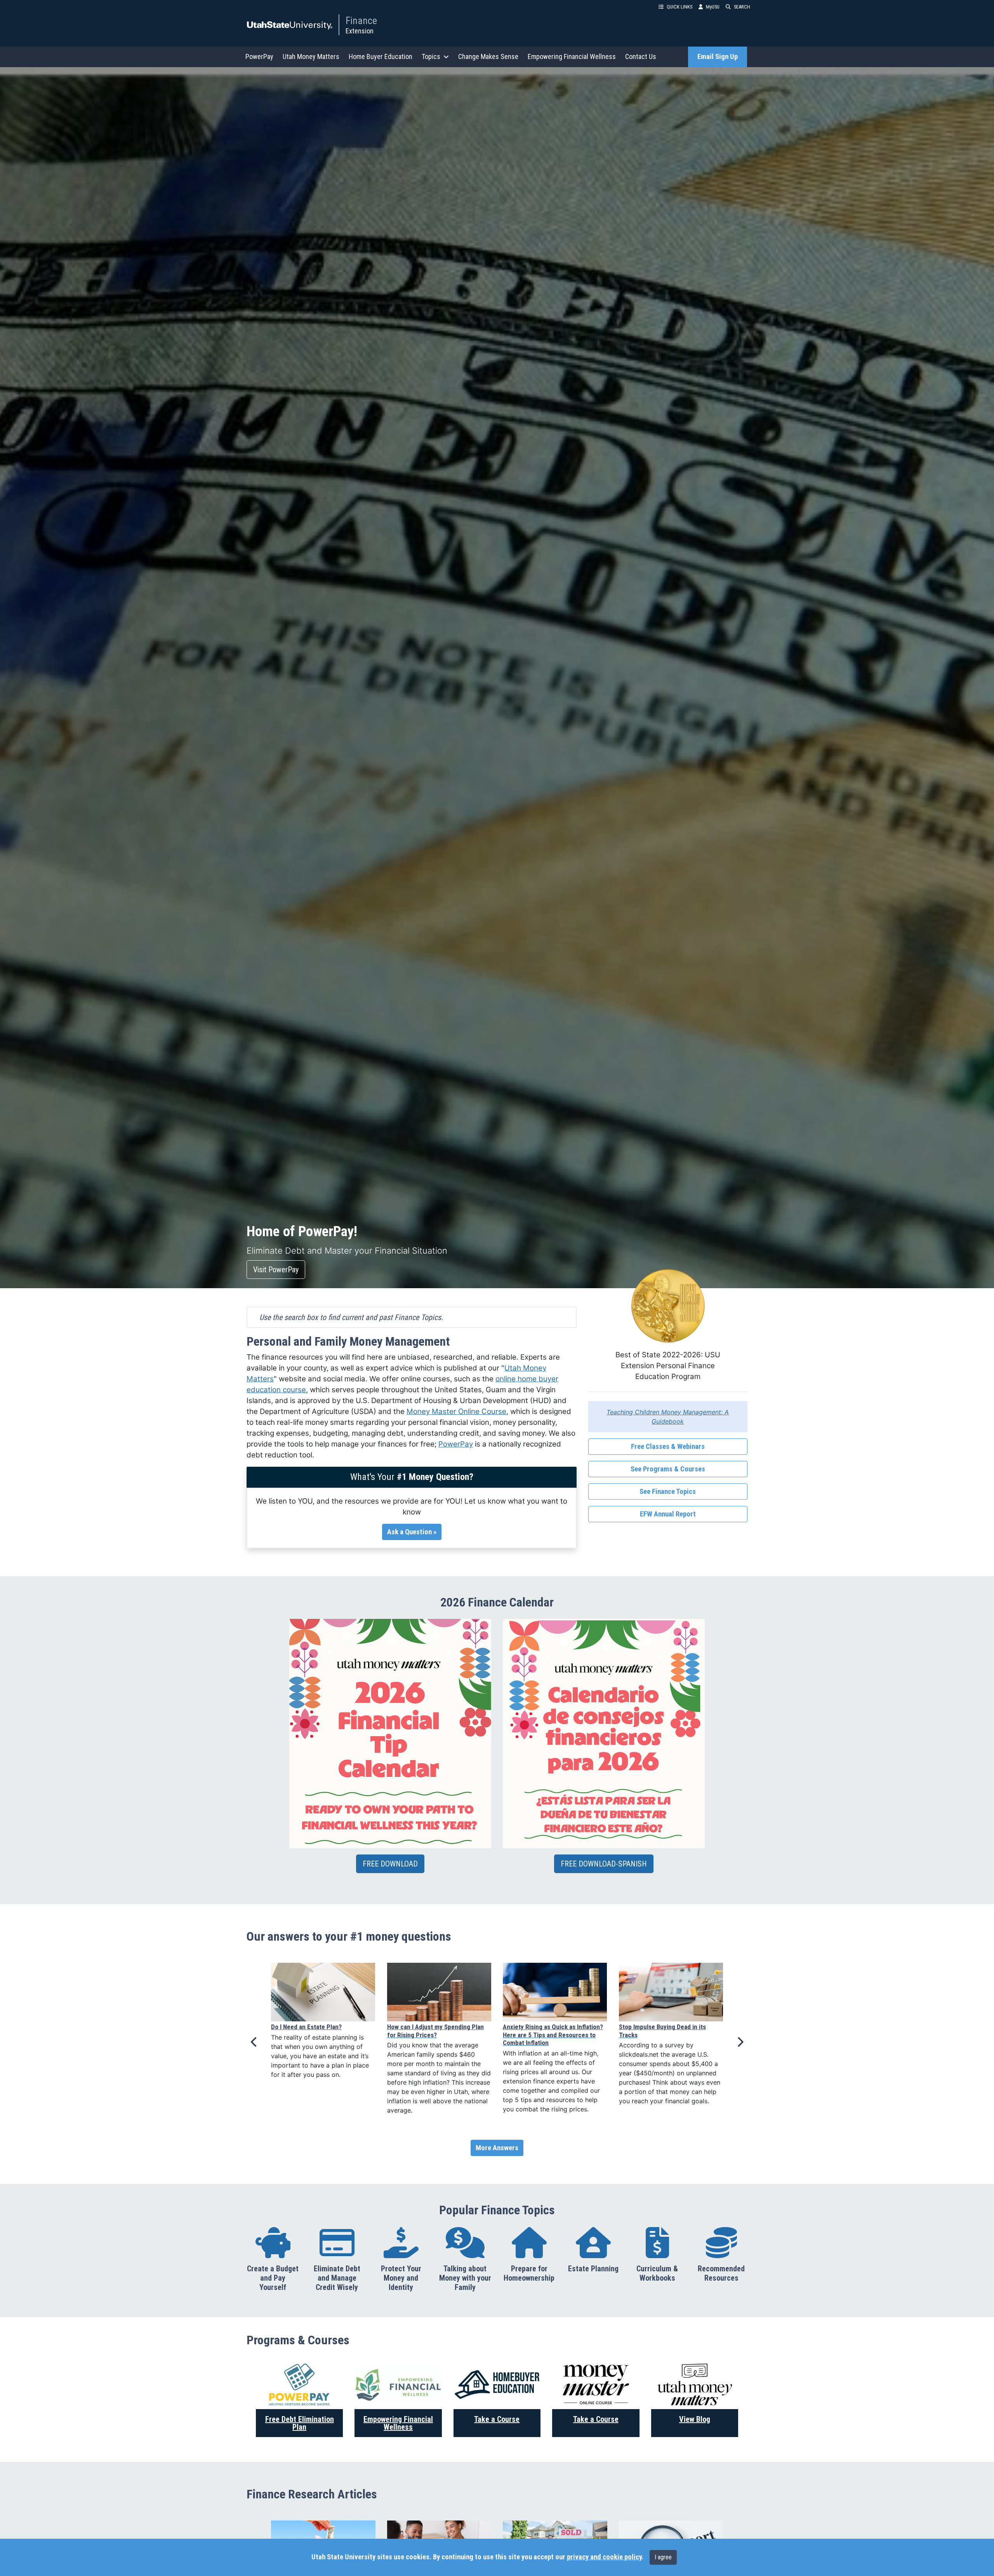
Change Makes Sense (488, 56)
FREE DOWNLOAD (390, 1864)
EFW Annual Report (668, 1514)
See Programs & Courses (668, 1469)
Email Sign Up (718, 57)
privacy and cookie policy (604, 2557)
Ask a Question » (412, 1532)
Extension (360, 31)
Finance (361, 21)
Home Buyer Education (381, 56)
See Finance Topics (668, 1492)
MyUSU (713, 7)
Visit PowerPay (276, 1270)
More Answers (497, 2148)
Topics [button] (431, 56)
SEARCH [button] (742, 7)
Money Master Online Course (456, 1411)
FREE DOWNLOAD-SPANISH (604, 1864)
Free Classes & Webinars (668, 1447)
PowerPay (259, 56)
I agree (663, 2557)
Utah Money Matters (311, 56)
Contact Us (641, 56)
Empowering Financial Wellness (572, 56)
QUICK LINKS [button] (679, 7)
